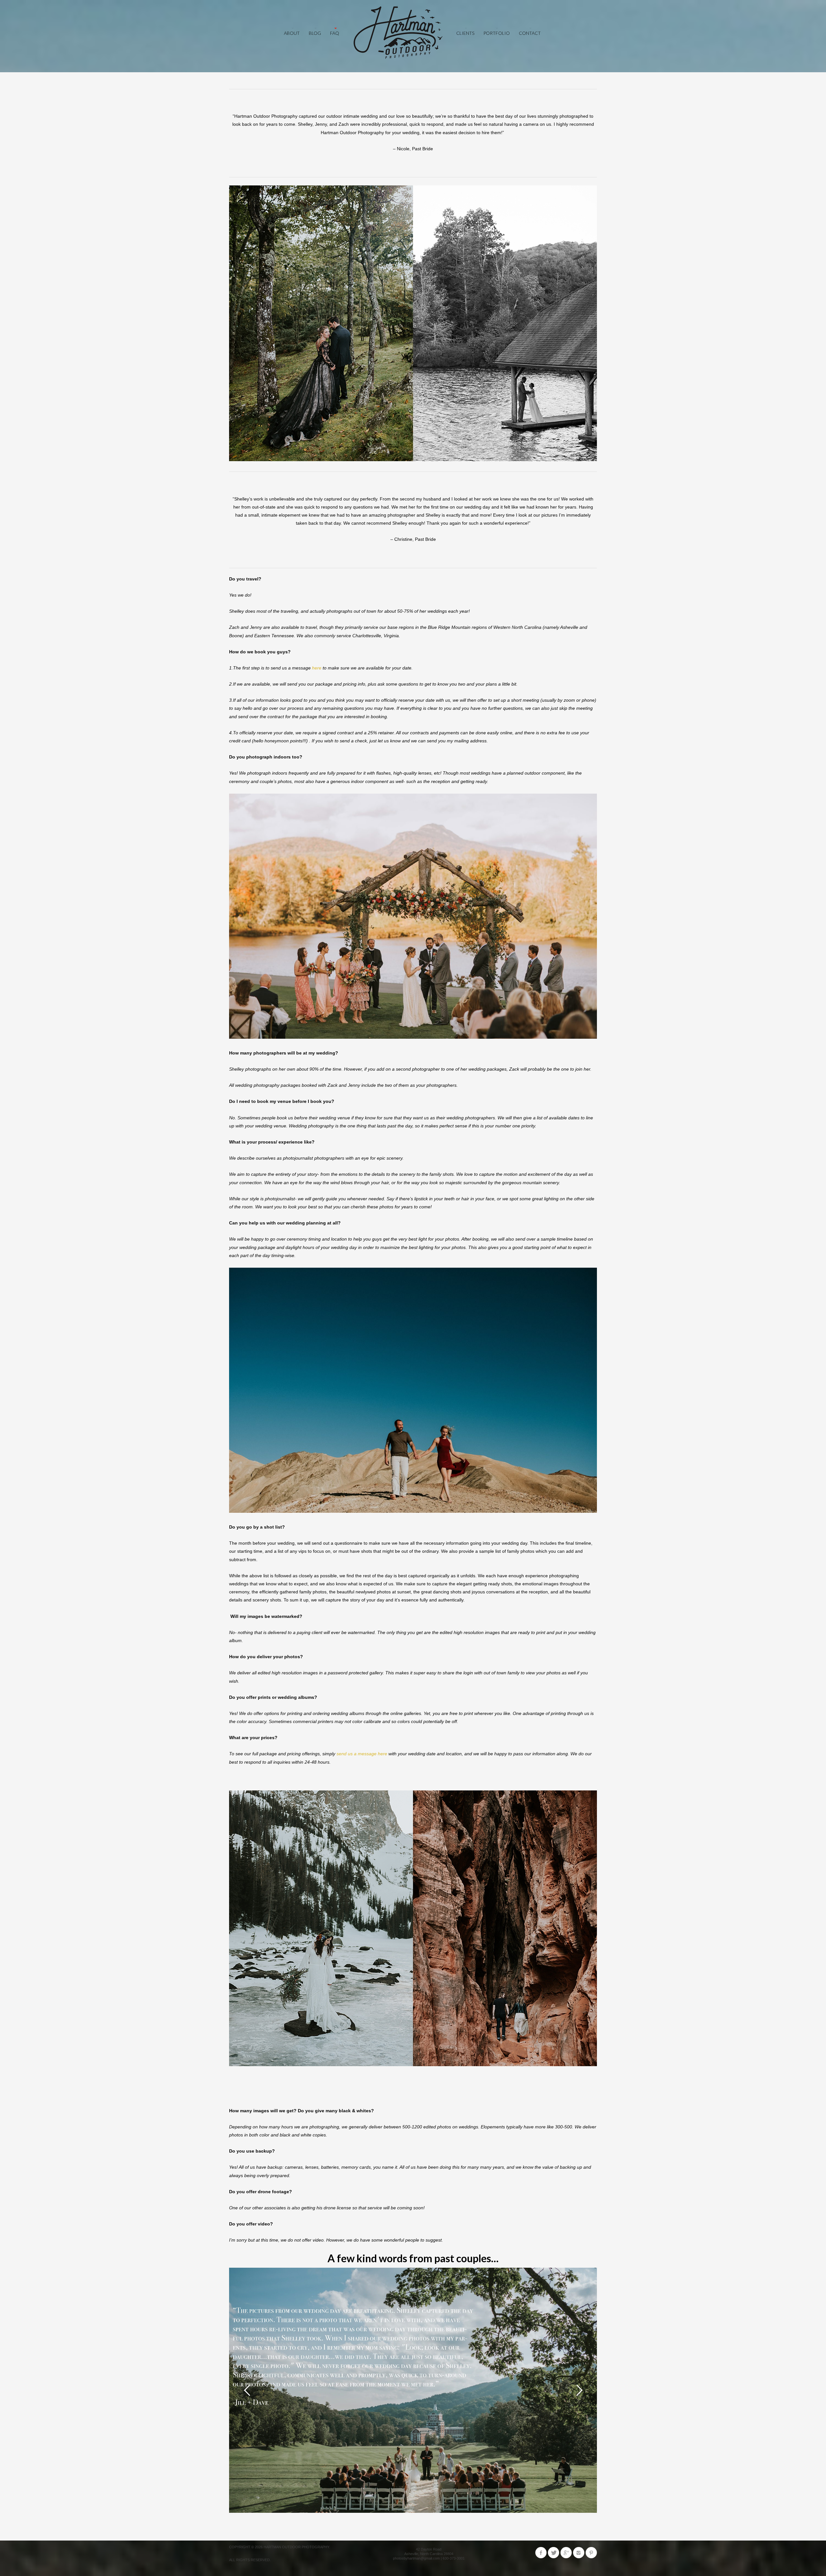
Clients (465, 33)
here (317, 668)
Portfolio (497, 33)
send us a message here (362, 1754)
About (292, 33)
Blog (315, 33)
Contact (530, 33)
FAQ (335, 33)
